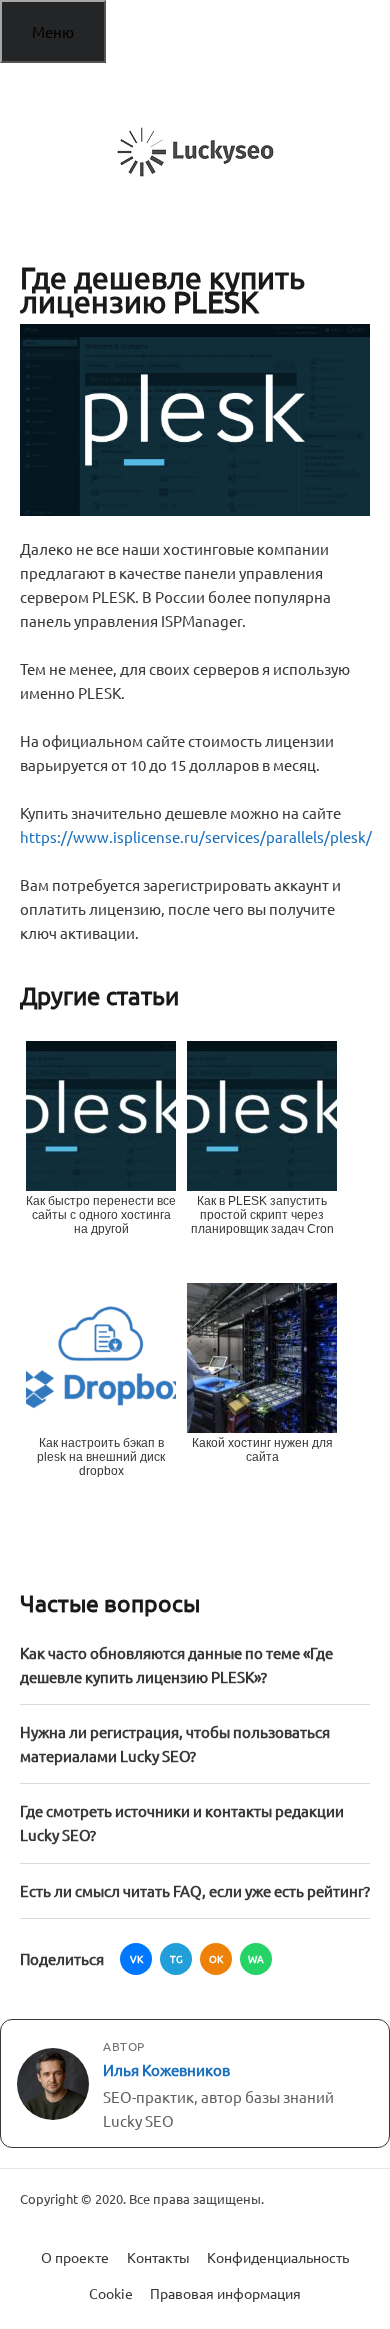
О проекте (75, 2257)
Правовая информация (225, 2293)
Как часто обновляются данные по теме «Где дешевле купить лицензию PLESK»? (176, 1664)
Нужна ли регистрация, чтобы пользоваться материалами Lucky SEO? (175, 1743)
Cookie (111, 2293)
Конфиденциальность (278, 2257)
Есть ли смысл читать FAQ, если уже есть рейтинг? (195, 1890)
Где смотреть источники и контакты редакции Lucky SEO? (182, 1822)
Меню (53, 31)
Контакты (158, 2257)
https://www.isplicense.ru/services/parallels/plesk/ (196, 836)
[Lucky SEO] (195, 152)
